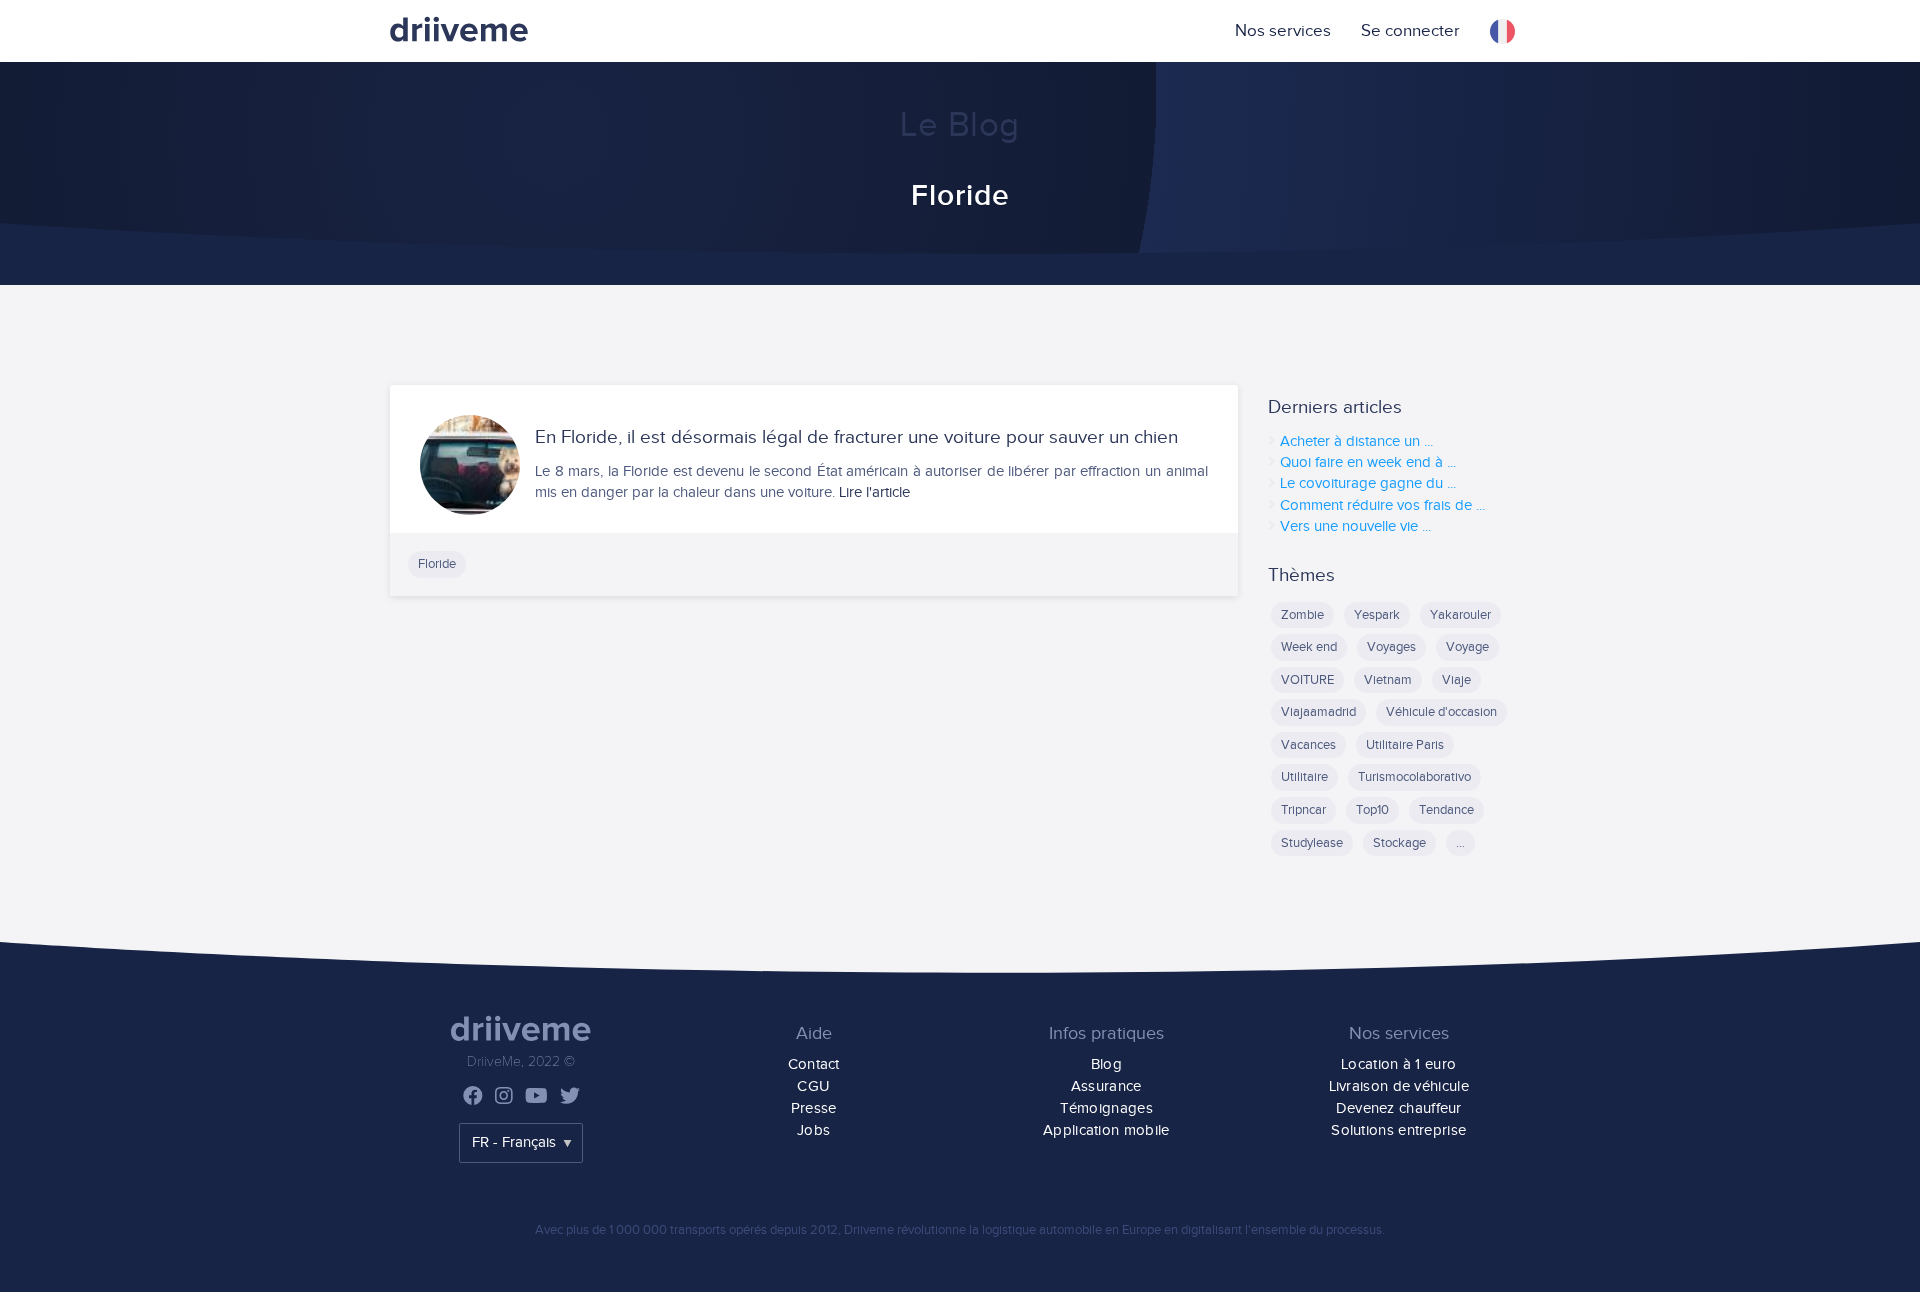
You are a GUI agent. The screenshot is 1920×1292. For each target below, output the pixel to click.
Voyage (1467, 647)
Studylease (1312, 843)
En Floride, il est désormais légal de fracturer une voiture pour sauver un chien (856, 437)
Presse (814, 1108)
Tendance (1446, 810)
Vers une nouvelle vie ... (1355, 526)
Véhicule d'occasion (1441, 712)
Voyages (1391, 647)
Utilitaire (1304, 777)
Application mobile (1106, 1130)
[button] (1502, 31)
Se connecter (1410, 31)
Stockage (1399, 843)
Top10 (1372, 810)
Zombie (1302, 615)
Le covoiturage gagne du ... (1368, 483)
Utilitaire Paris (1405, 745)
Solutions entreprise (1398, 1130)
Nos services (1283, 31)
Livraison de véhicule (1399, 1086)
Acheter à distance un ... (1356, 441)
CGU (813, 1086)
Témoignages (1106, 1108)
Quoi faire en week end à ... (1368, 462)
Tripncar (1303, 810)
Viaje (1456, 680)
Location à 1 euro (1398, 1064)
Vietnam (1388, 680)
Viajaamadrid (1318, 712)
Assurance (1106, 1086)
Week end (1309, 647)
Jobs (813, 1130)
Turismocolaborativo (1414, 777)
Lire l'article (874, 492)
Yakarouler (1460, 615)
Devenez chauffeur (1399, 1108)
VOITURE (1307, 680)
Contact (814, 1064)
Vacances (1308, 745)
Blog (1106, 1064)
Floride (437, 564)
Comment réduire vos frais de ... (1382, 505)
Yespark (1377, 615)
